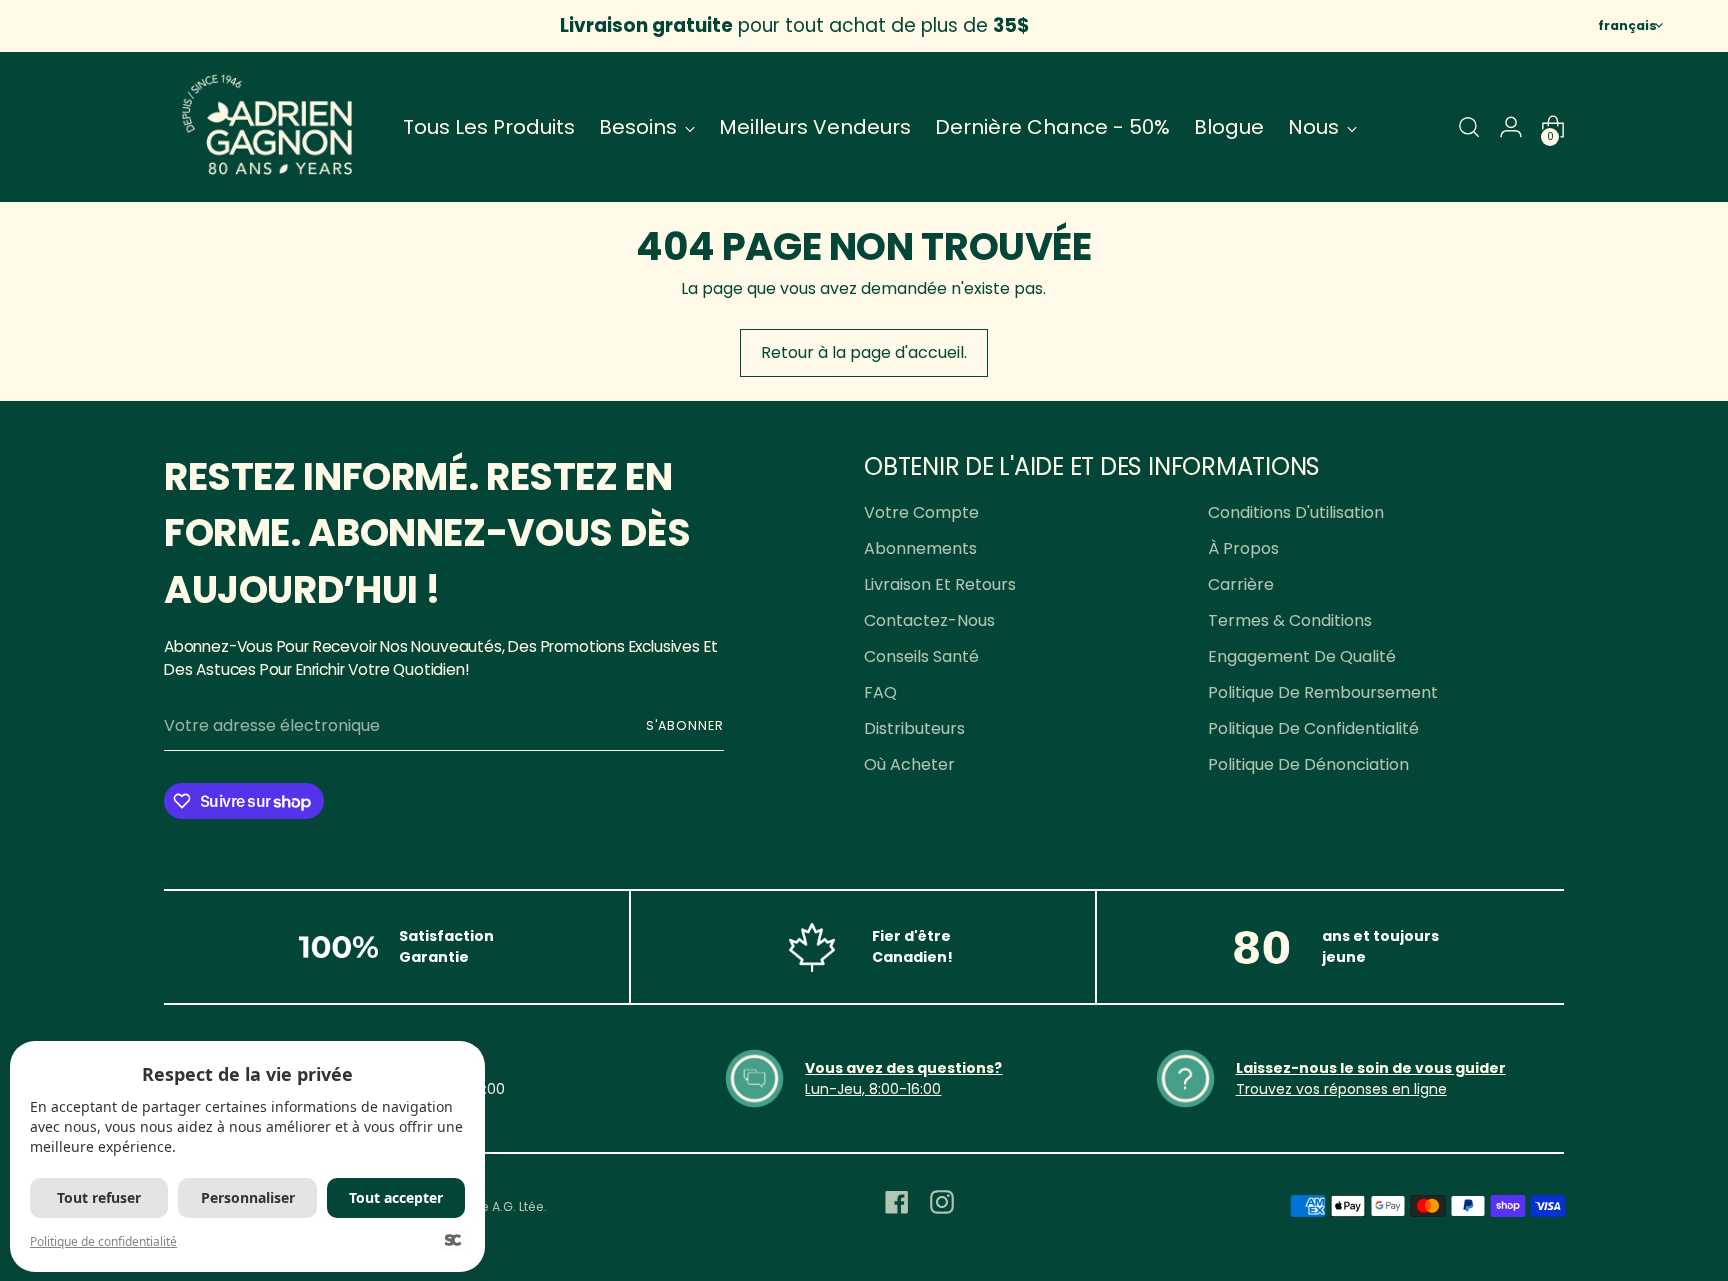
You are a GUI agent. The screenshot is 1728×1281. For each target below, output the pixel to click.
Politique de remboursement (1323, 692)
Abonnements (920, 548)
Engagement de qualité (1302, 656)
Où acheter (909, 764)
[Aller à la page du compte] (1511, 127)
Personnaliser (248, 1197)
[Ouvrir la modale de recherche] (1469, 127)
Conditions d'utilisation (1296, 512)
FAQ (880, 692)
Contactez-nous (929, 620)
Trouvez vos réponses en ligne (1341, 1089)
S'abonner (685, 725)
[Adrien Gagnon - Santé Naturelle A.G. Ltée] (269, 127)
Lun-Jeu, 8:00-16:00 (873, 1089)
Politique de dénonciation (1308, 764)
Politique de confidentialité (1313, 728)
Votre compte (921, 512)
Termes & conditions (1290, 620)
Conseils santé (921, 656)
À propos (1243, 548)
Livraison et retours (940, 584)
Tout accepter (396, 1197)
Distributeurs (914, 728)
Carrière (1241, 584)
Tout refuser (99, 1197)
